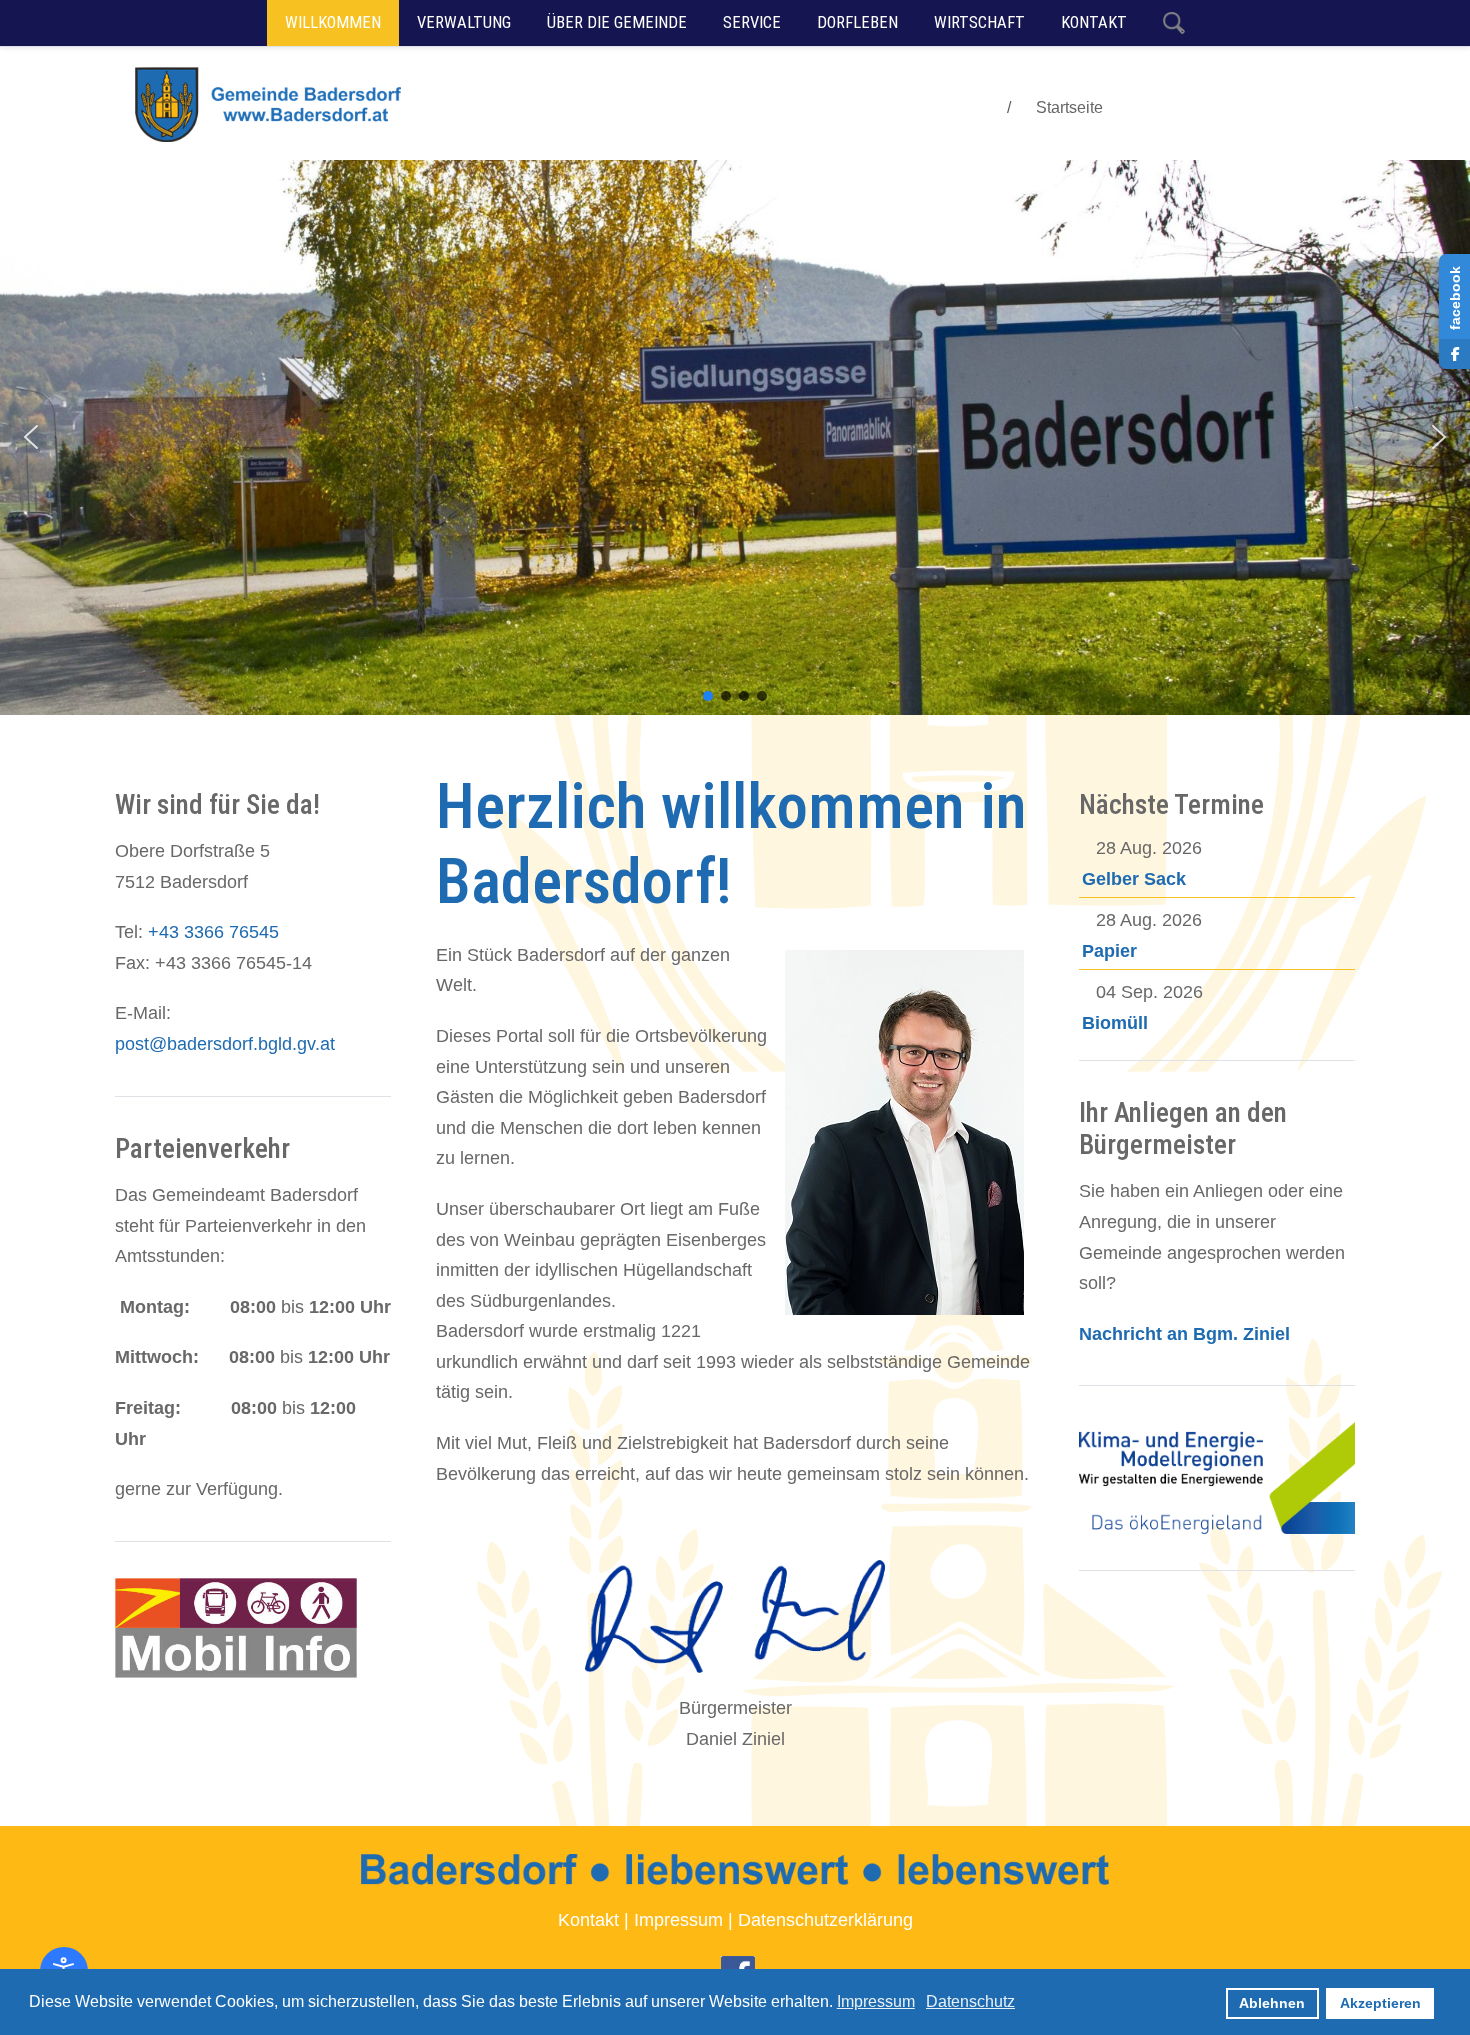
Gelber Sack (1134, 879)
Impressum (678, 1920)
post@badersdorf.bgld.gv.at (225, 1044)
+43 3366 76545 (213, 932)
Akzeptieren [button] (1380, 2003)
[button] (31, 437)
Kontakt (588, 1920)
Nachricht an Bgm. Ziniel (1184, 1334)
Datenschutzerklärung (825, 1920)
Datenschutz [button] (970, 2001)
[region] (735, 437)
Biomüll (1115, 1023)
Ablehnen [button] (1272, 2003)
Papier (1109, 951)
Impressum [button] (876, 2001)
